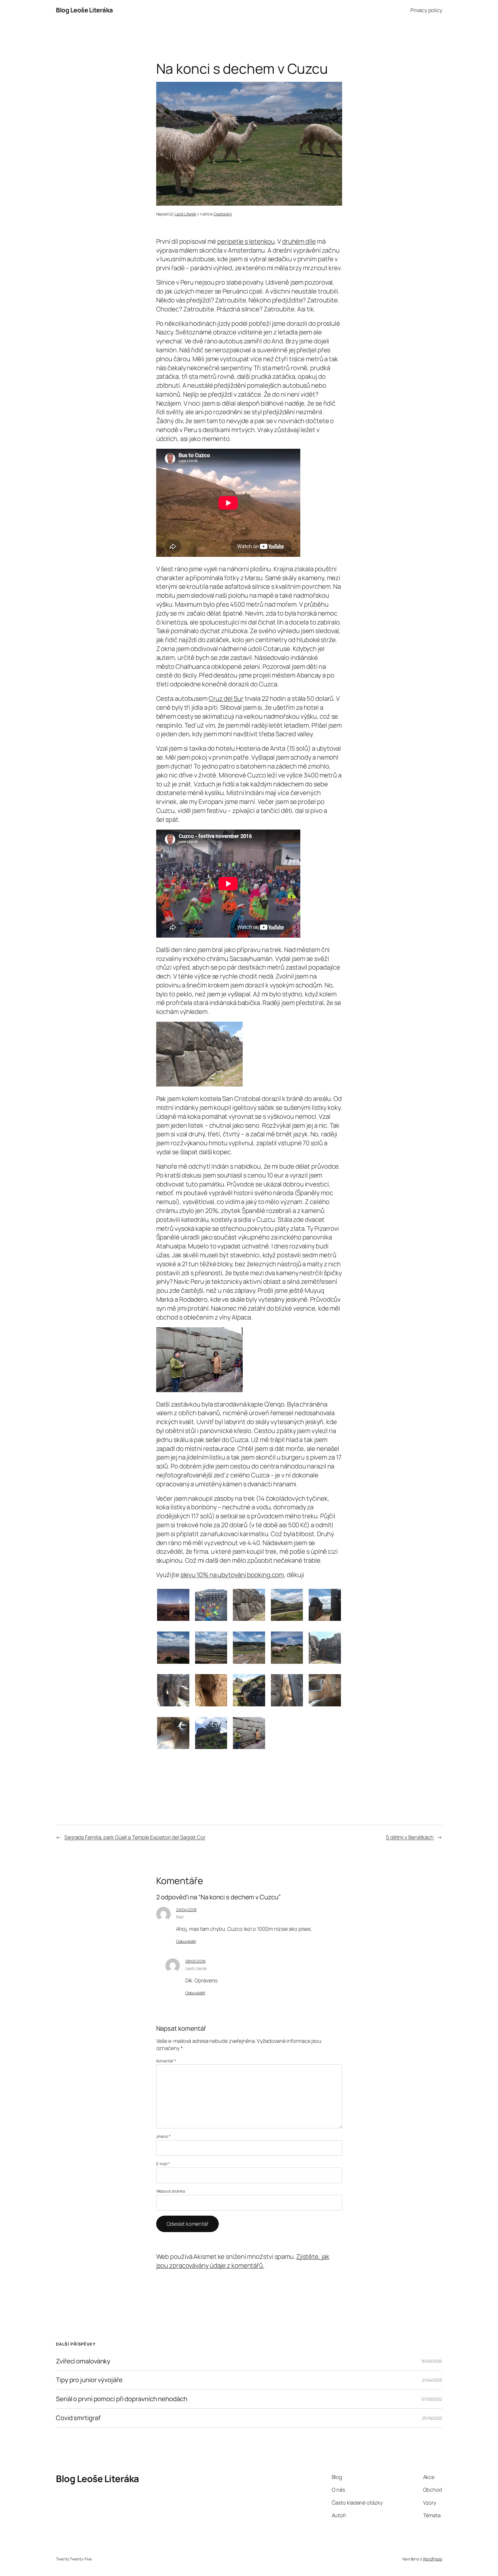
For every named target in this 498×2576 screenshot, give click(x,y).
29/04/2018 (186, 1910)
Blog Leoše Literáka (84, 10)
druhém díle (299, 241)
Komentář (166, 2061)
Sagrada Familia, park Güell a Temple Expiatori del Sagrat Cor (135, 1837)
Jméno (163, 2136)
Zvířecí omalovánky (83, 2361)
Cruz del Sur (226, 699)
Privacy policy (426, 10)
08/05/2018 (195, 1961)
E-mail (163, 2164)
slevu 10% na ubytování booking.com (232, 1575)
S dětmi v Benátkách (410, 1837)
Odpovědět (186, 1941)
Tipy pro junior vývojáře (89, 2380)
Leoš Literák (185, 214)
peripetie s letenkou (246, 241)
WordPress (432, 2559)
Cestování (223, 214)
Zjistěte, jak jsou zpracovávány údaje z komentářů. (243, 2261)
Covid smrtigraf (78, 2418)
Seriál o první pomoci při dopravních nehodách (122, 2399)
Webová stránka (171, 2191)
